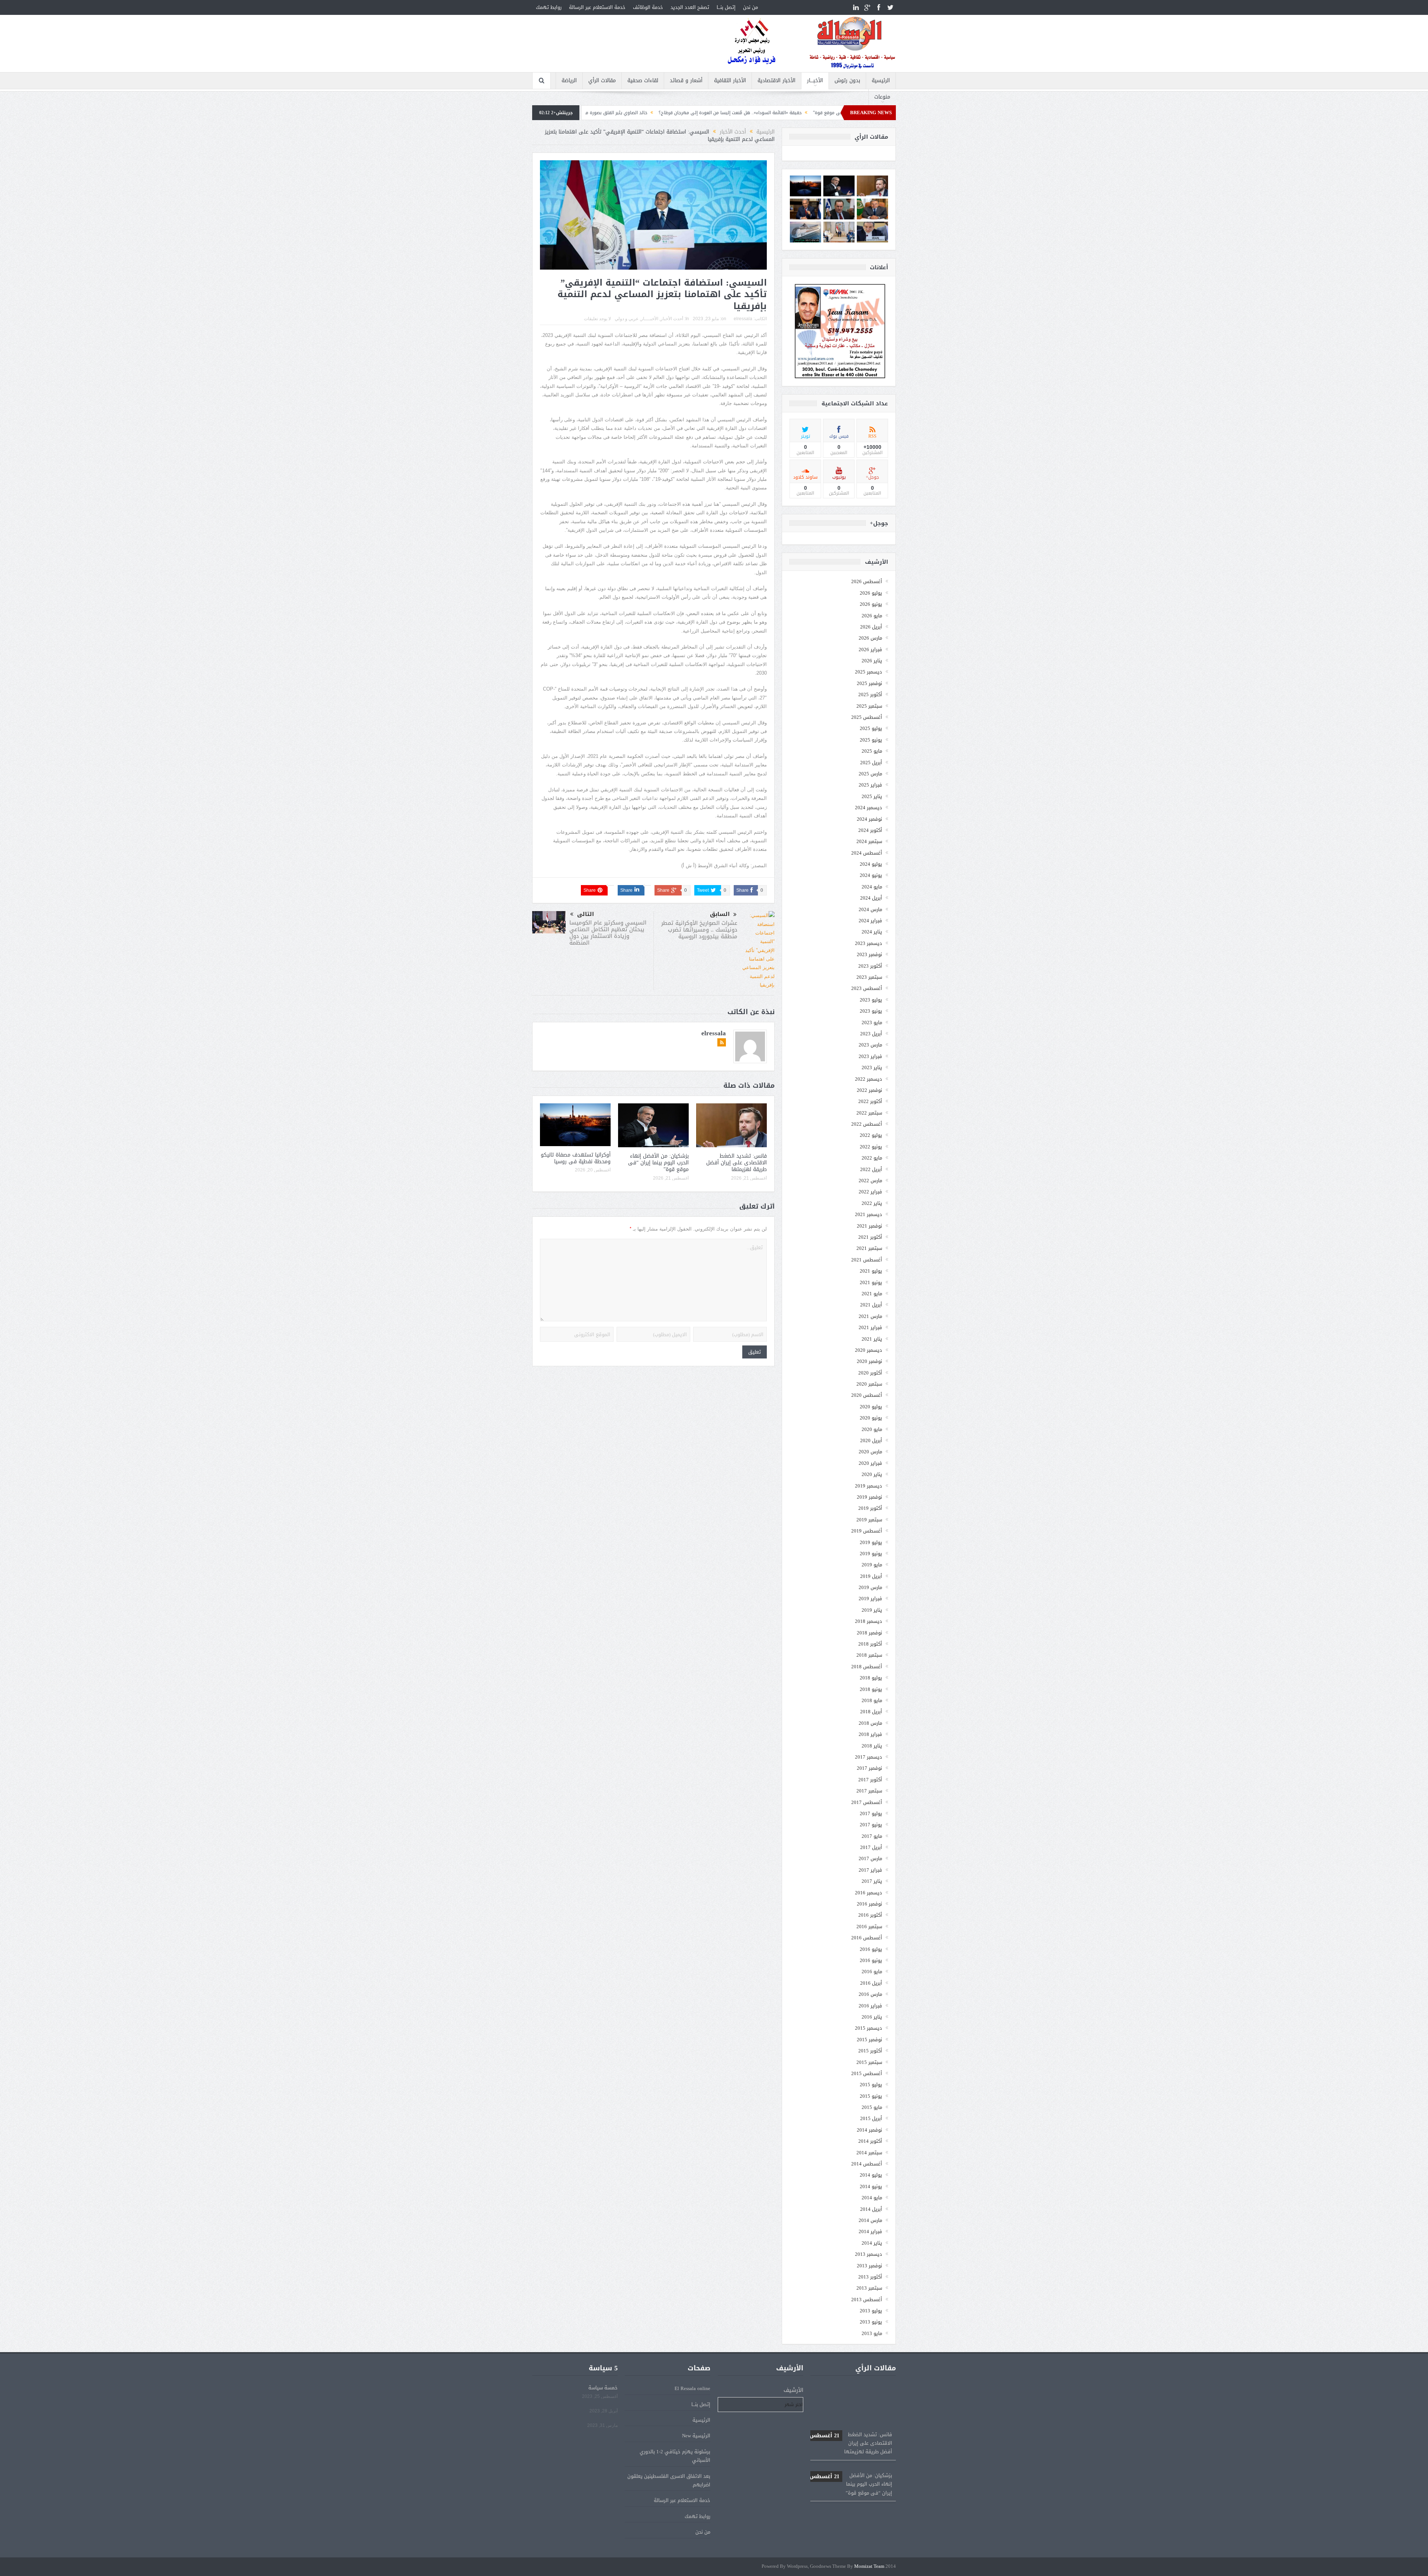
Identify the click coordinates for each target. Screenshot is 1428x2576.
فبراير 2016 (870, 2006)
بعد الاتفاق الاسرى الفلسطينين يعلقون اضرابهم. (669, 2480)
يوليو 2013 (871, 2311)
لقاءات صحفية (643, 81)
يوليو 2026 (871, 593)
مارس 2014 (870, 2220)
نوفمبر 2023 (869, 954)
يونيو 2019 (871, 1554)
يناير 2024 (872, 932)
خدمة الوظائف (648, 7)
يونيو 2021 (871, 1282)
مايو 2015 (872, 2107)
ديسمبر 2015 (869, 2028)
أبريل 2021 (871, 1305)
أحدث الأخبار (672, 319)
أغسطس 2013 (867, 2300)
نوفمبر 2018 (869, 1633)
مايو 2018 (872, 1700)
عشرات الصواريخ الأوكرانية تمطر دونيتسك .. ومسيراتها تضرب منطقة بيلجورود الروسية (699, 930)
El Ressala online (692, 2388)
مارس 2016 (870, 1994)
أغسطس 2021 (867, 1260)
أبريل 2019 (871, 1576)
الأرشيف (793, 2390)
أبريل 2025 (871, 763)
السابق (720, 914)
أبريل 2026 (871, 627)
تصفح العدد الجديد (690, 7)
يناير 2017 (872, 1881)
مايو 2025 (872, 751)
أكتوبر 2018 (870, 1644)
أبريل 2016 (871, 1983)
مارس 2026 (870, 638)
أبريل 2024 (871, 898)
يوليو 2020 (871, 1407)
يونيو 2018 (871, 1689)
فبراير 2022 (870, 1192)
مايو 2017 (872, 1836)
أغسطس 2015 (867, 2073)
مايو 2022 (872, 1158)
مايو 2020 (872, 1429)
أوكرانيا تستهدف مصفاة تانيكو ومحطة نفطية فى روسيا (576, 1158)
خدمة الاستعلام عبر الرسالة (597, 7)
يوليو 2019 (871, 1542)
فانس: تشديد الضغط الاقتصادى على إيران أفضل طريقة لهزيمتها (736, 1163)
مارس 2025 (870, 774)
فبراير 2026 (870, 649)
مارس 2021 (870, 1316)
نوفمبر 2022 (869, 1090)
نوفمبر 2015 (869, 2040)
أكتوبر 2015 (870, 2051)
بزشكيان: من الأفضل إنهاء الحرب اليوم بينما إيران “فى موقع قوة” (658, 1163)
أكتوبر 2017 (870, 1780)
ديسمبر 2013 (869, 2254)
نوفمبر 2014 (869, 2130)
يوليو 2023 (871, 1000)
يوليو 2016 (871, 1949)
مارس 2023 (870, 1045)
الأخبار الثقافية (730, 81)
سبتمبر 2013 (869, 2288)
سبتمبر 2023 (869, 977)
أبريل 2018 (871, 1712)
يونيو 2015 (871, 2096)
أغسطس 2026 (867, 581)
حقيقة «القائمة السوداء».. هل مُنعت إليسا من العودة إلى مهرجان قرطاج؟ (851, 2437)
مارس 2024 (870, 909)
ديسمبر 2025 (869, 672)
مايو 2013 (872, 2333)
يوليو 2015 (871, 2085)
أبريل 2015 (871, 2118)
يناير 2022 (872, 1203)
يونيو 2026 (871, 604)
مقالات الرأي (602, 81)
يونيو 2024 (871, 875)
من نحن (750, 7)
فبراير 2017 (870, 1870)
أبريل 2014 (871, 2209)
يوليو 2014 (871, 2175)
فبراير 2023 (870, 1056)
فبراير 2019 (870, 1599)
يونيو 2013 (871, 2322)
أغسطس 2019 (867, 1531)
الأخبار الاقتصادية (776, 81)
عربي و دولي (627, 319)
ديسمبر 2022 (869, 1079)
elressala (743, 319)
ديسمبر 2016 (869, 1893)
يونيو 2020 (871, 1418)
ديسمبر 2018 (869, 1621)
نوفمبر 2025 (869, 683)
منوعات (882, 97)
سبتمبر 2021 (869, 1248)
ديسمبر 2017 (869, 1757)
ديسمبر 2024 (869, 808)
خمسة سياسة (603, 2388)
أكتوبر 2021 (870, 1237)
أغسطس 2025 (867, 717)
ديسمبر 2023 (869, 943)
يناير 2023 (872, 1067)
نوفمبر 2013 (869, 2266)
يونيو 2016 (871, 1960)
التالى (586, 914)
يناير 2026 (872, 661)
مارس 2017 (870, 1858)
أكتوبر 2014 (870, 2141)
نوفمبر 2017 (869, 1768)
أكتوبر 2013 (870, 2277)
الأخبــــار (815, 81)
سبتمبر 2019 (869, 1520)
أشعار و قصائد (686, 81)
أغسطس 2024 (867, 853)
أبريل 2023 (871, 1034)
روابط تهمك (549, 7)
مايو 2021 (872, 1294)
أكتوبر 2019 (870, 1508)
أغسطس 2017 (867, 1802)
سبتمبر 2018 (869, 1655)
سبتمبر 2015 (869, 2062)
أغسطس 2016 (867, 1938)
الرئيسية (881, 81)
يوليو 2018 (871, 1678)
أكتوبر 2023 (870, 966)
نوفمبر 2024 (869, 819)
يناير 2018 (872, 1746)
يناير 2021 (872, 1339)
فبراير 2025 (870, 785)
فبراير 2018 (870, 1734)
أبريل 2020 (871, 1440)
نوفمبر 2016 (869, 1904)
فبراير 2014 (870, 2231)
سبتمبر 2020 (869, 1384)
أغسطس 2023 (867, 988)
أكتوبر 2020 (870, 1373)
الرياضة (569, 81)
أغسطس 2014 (867, 2164)
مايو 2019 (872, 1565)
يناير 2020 (872, 1474)
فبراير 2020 (870, 1463)
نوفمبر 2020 (869, 1361)
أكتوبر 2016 (870, 1915)
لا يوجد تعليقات (597, 319)
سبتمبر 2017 (869, 1791)
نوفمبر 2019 (869, 1497)
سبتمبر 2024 (869, 841)
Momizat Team (869, 2567)
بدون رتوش (847, 81)
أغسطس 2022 (867, 1124)
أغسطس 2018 (867, 1667)
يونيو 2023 (871, 1011)
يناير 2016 (872, 2017)
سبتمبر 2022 (869, 1113)
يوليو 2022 (871, 1135)
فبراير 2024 (870, 921)
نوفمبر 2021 (869, 1226)
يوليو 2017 (871, 1813)
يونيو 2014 (871, 2186)
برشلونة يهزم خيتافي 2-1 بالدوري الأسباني (675, 2456)
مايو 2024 (872, 887)
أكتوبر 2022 (870, 1101)
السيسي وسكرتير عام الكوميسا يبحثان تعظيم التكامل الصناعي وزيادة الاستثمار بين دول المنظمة (608, 933)
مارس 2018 (870, 1723)
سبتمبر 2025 (869, 706)
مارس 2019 (870, 1587)
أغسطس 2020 (867, 1395)
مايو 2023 (872, 1022)
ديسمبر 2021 (869, 1214)
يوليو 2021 (871, 1271)
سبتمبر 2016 (869, 1927)
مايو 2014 (872, 2198)
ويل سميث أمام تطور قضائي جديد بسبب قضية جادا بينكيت (658, 113)
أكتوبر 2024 (870, 830)
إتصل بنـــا (726, 7)
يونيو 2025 (871, 740)
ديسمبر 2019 (869, 1486)
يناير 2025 (872, 796)
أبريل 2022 (871, 1169)
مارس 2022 (870, 1181)
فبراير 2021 (870, 1327)
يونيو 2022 (871, 1147)
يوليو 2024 (871, 864)
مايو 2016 (872, 1972)
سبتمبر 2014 (869, 2153)
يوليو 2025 (871, 728)
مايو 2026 (872, 616)
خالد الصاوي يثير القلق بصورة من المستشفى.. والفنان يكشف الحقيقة (795, 113)
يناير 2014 (872, 2243)
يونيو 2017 (871, 1825)
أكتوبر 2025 (870, 694)
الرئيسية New (696, 2436)
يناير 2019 (872, 1610)
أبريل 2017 (871, 1847)
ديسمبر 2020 (869, 1350)
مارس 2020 (870, 1452)
